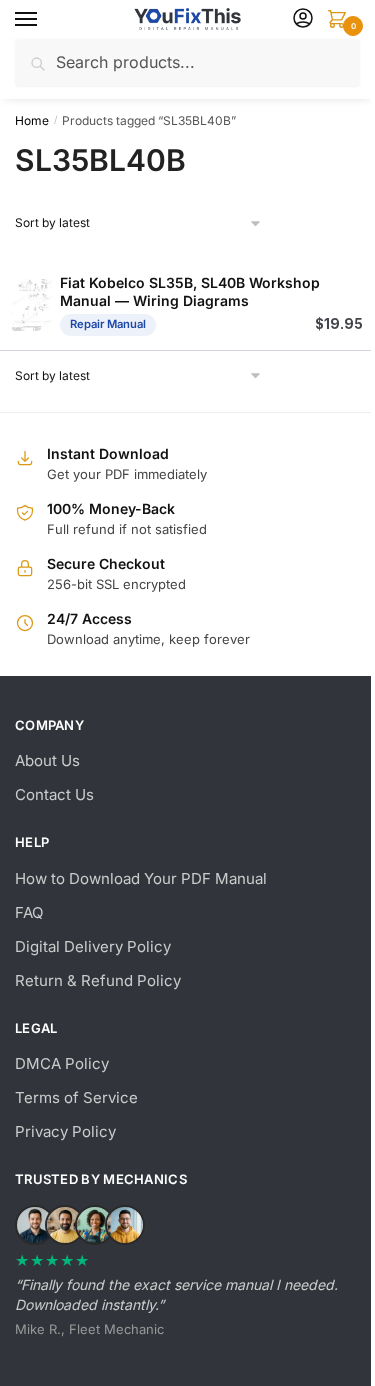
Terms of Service (76, 1097)
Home (32, 120)
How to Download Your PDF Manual (141, 878)
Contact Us (54, 794)
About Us (47, 760)
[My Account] (303, 19)
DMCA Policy (62, 1063)
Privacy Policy (65, 1131)
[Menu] (45, 20)
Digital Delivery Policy (93, 946)
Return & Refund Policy (98, 980)
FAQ (29, 912)
